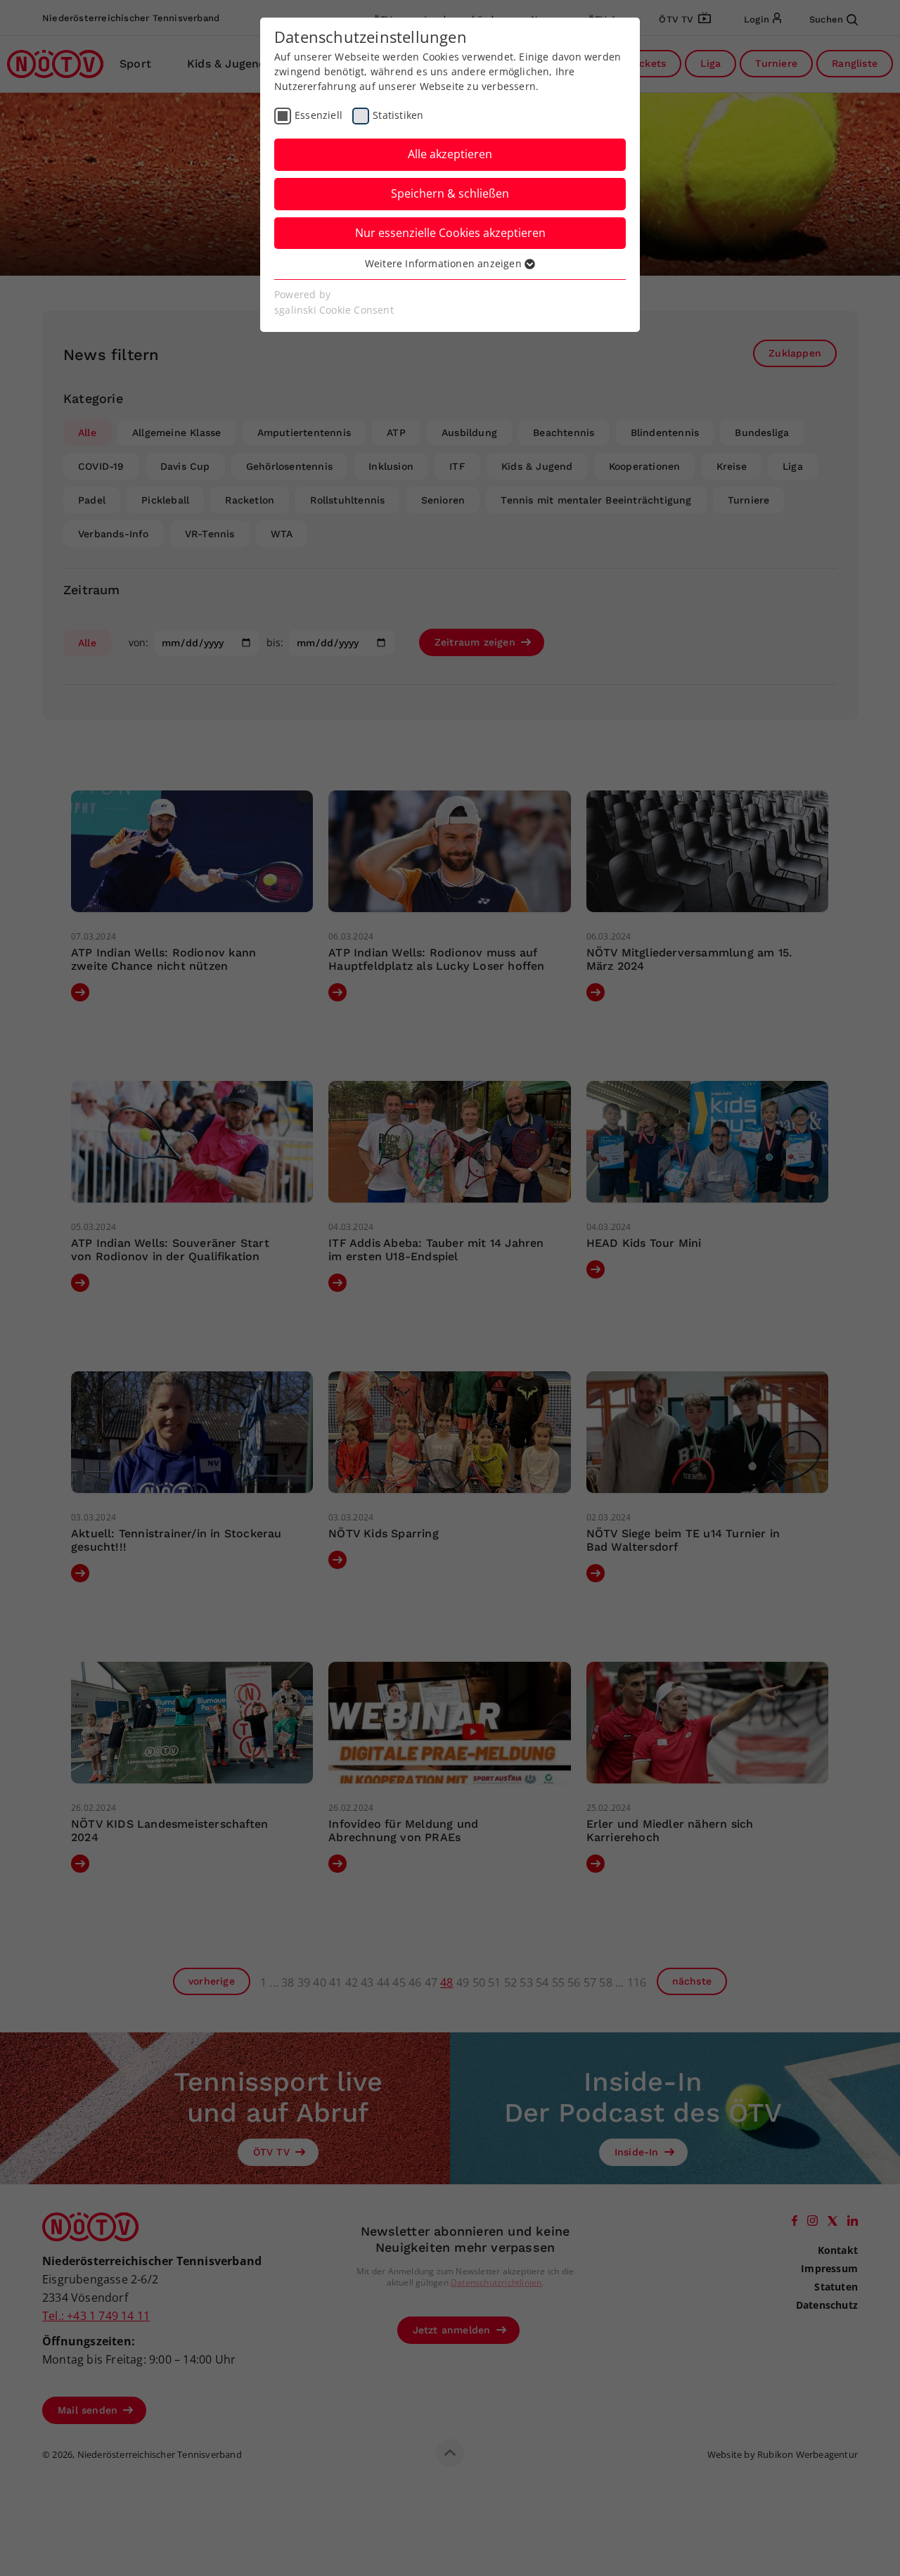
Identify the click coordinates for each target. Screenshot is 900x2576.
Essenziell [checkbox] (319, 115)
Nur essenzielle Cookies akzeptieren (450, 233)
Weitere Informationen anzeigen (445, 263)
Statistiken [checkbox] (398, 115)
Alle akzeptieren (450, 154)
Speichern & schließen (450, 193)
